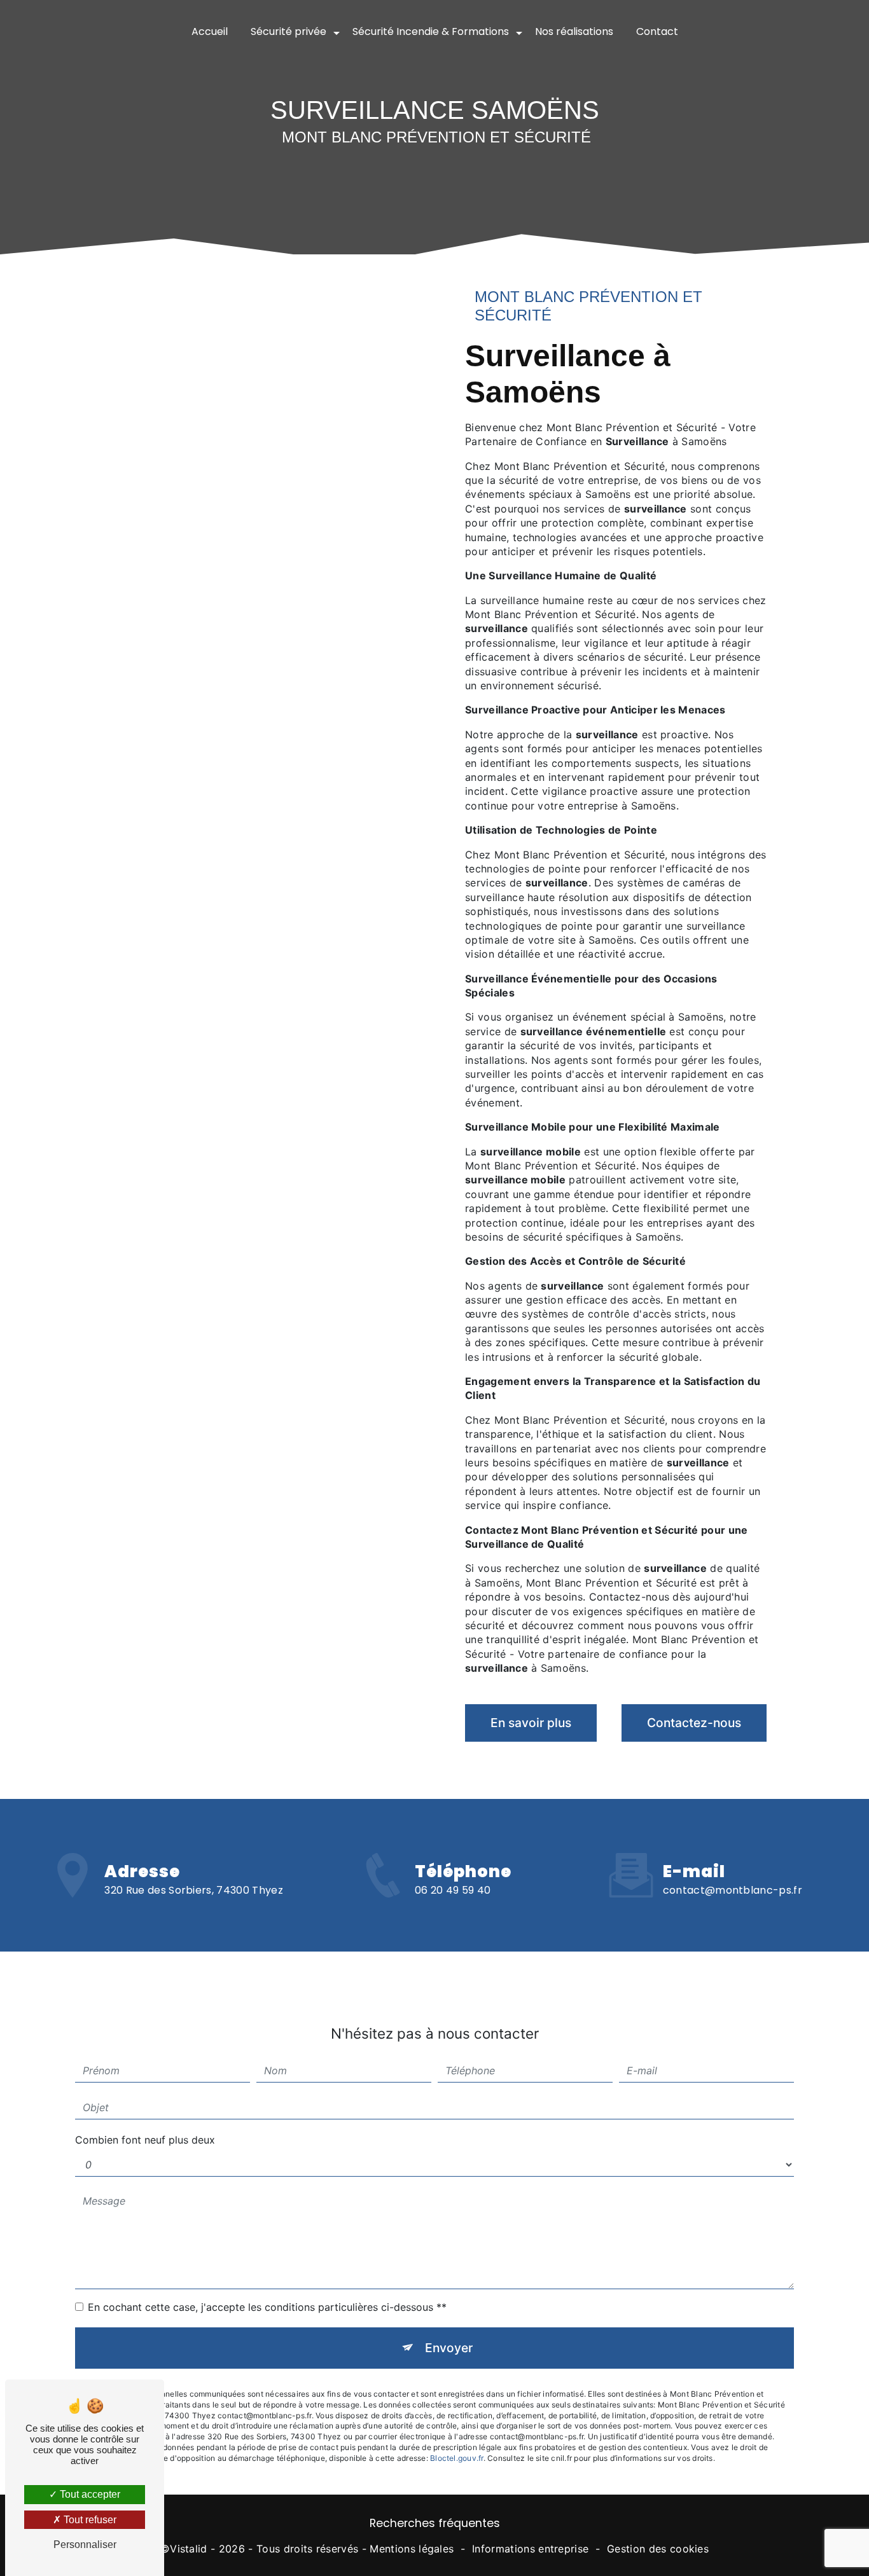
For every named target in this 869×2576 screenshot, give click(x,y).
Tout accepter (89, 2494)
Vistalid (189, 2549)
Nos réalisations (574, 31)
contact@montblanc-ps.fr (733, 1890)
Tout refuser (89, 2520)
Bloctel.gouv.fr (457, 2458)
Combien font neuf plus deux (145, 2140)
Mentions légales (412, 2549)
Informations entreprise (530, 2549)
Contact (657, 31)
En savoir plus (531, 1723)
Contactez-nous (694, 1723)
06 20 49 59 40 (453, 1890)
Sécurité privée (289, 31)
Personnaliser (85, 2545)
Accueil (210, 31)
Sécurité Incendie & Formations (431, 31)
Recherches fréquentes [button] (435, 2523)
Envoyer (449, 2348)
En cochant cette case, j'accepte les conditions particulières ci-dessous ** (267, 2307)
